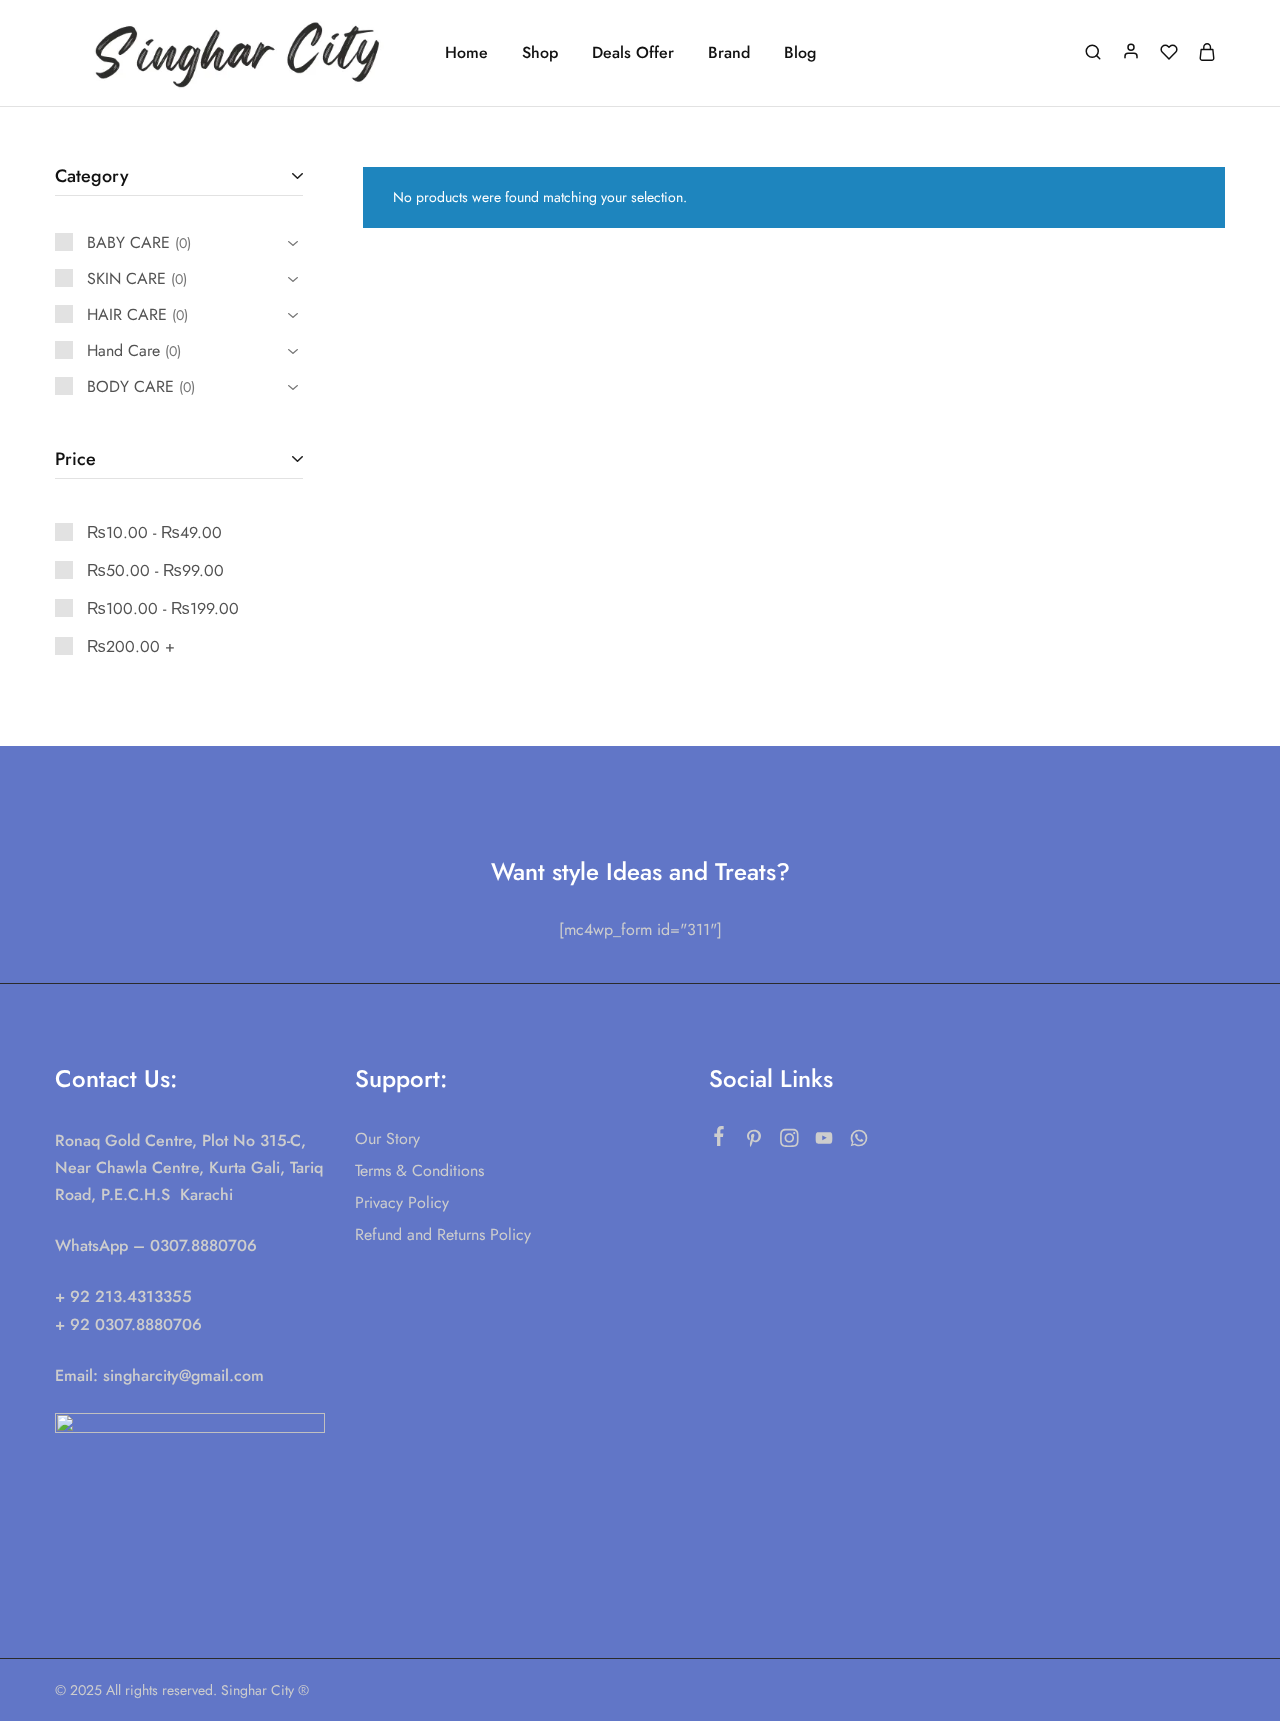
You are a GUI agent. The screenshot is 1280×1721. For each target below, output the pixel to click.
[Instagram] (789, 1142)
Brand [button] (729, 53)
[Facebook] (719, 1140)
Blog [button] (800, 53)
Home (466, 53)
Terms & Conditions (419, 1170)
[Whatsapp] (859, 1142)
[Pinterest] (754, 1142)
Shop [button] (540, 53)
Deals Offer (633, 53)
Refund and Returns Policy (443, 1234)
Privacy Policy (402, 1202)
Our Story (387, 1138)
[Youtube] (824, 1142)
